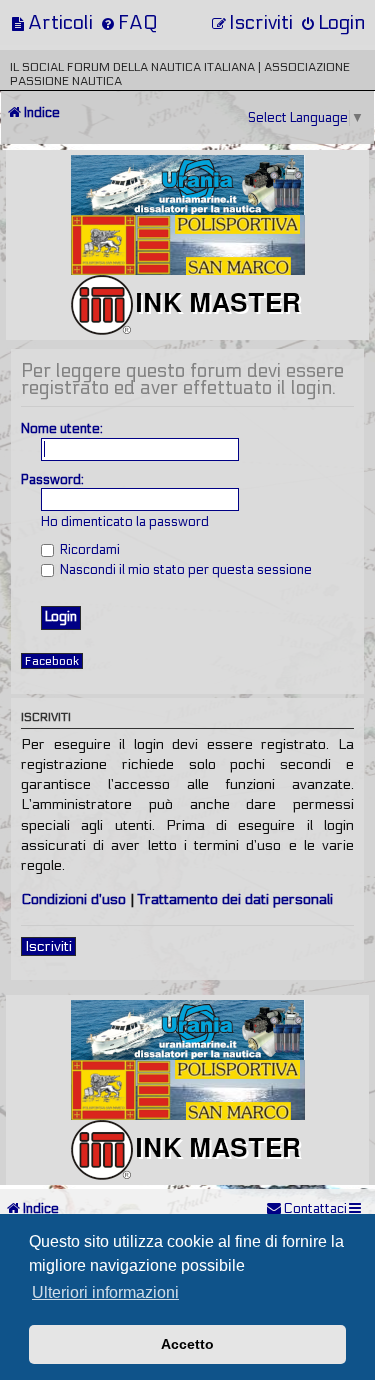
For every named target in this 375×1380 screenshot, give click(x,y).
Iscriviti (48, 946)
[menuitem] (51, 22)
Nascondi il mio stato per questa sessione (184, 570)
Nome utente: (62, 429)
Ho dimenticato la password (125, 522)
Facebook (52, 661)
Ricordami (88, 550)
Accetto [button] (187, 1344)
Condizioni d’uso (73, 899)
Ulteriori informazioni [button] (105, 1292)
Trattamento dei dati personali (235, 899)
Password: (52, 480)
